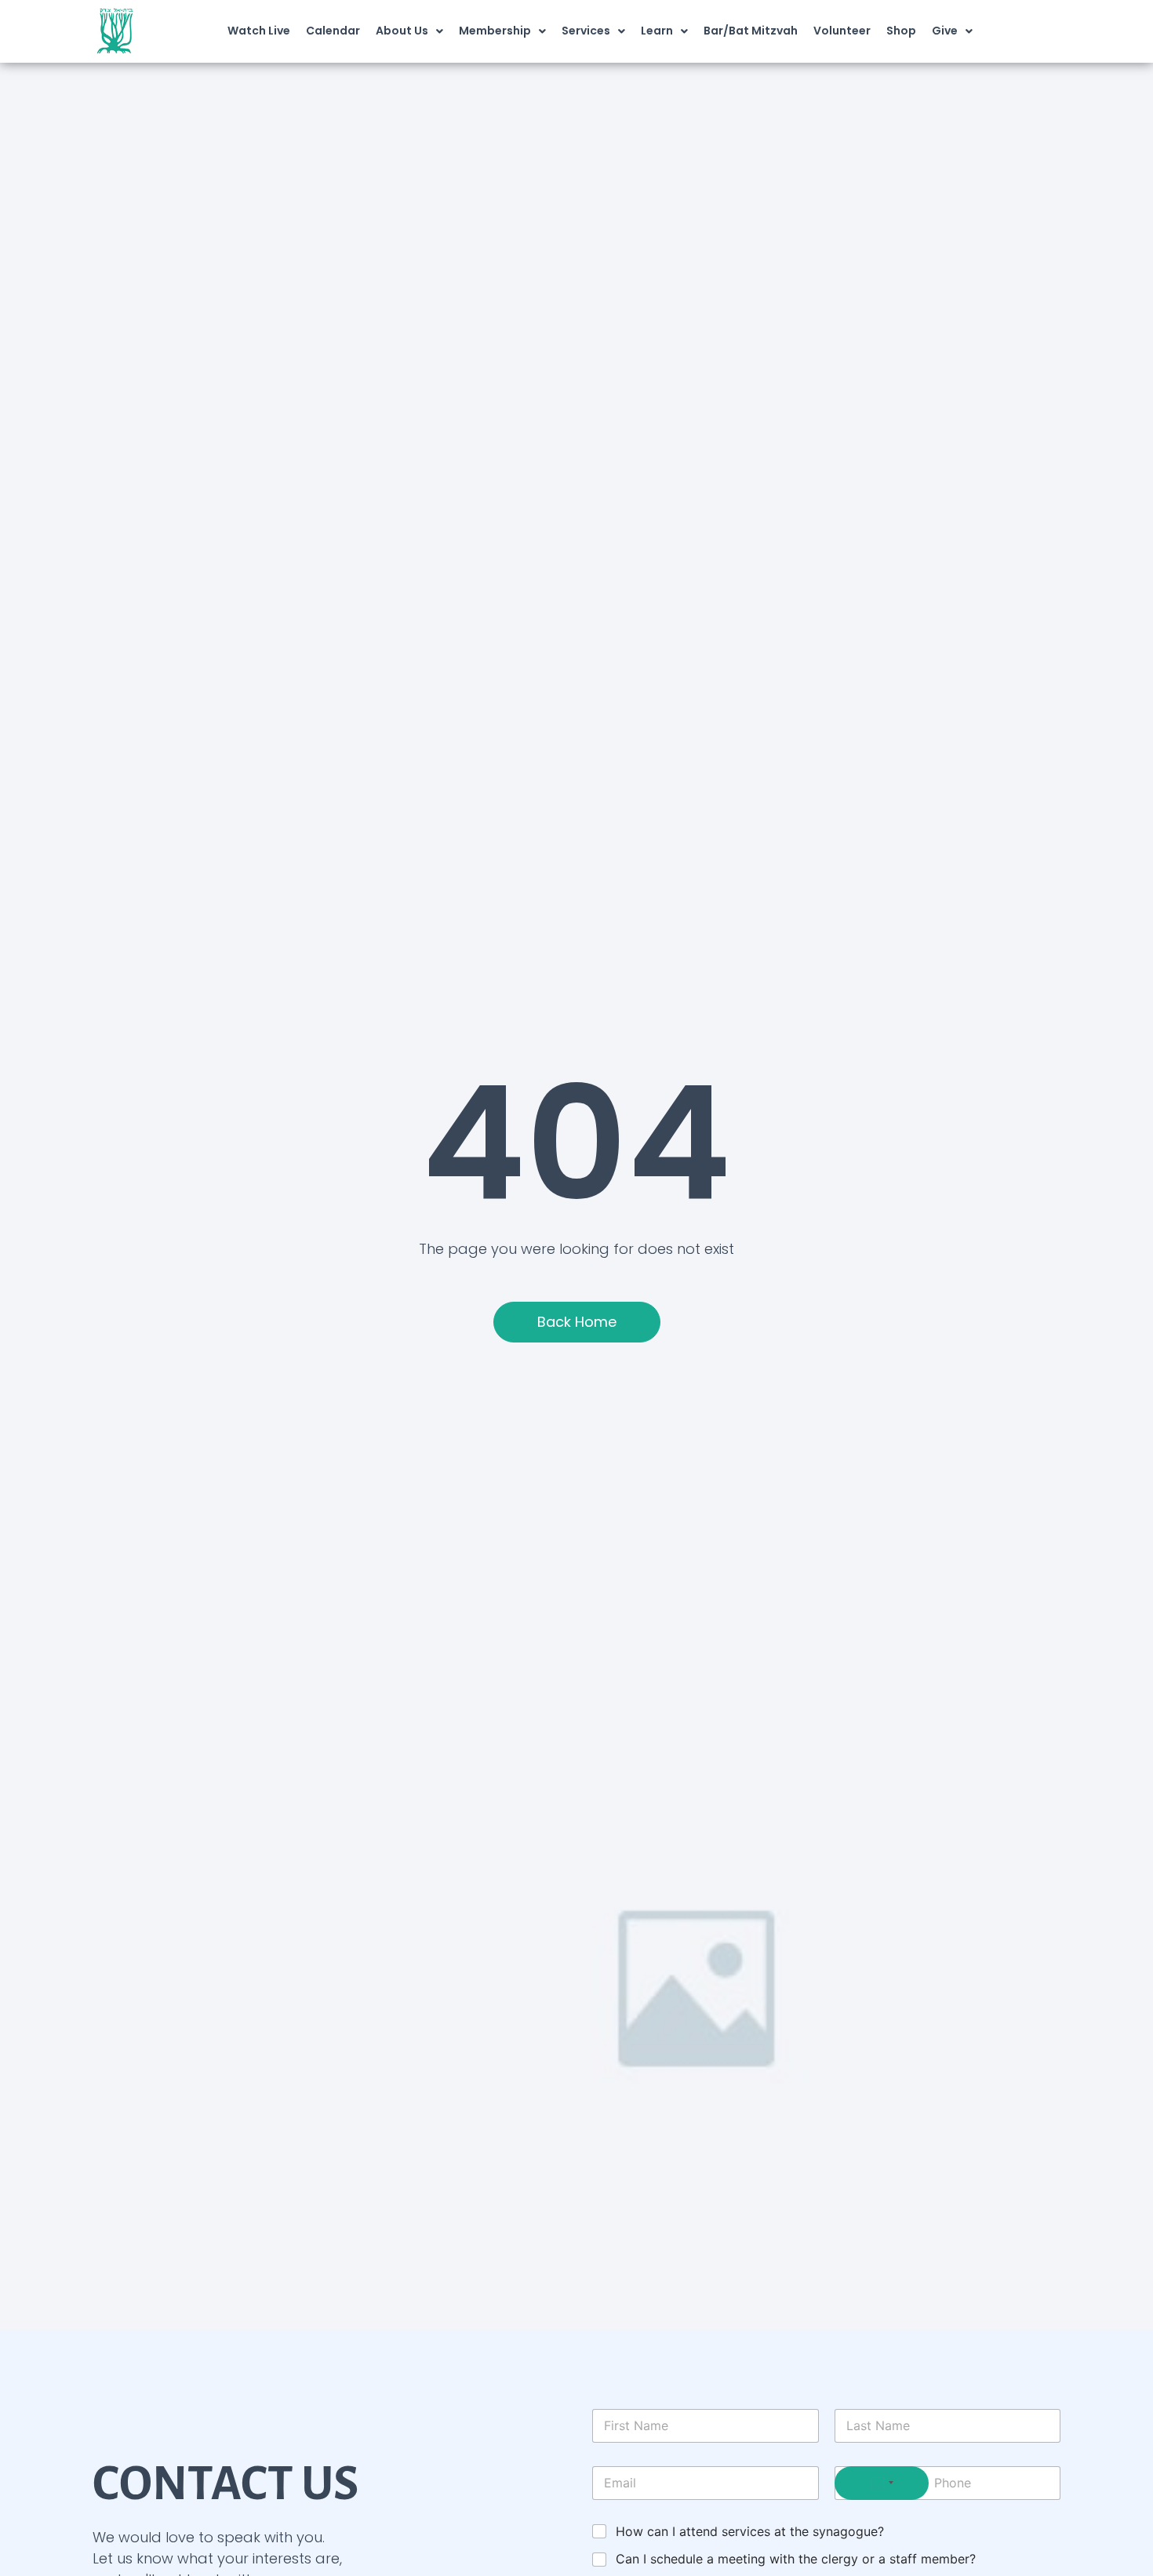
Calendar (333, 31)
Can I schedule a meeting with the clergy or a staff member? (796, 2559)
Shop (901, 31)
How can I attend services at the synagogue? (750, 2531)
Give (945, 31)
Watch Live (259, 31)
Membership (495, 31)
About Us (402, 31)
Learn (657, 31)
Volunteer (842, 31)
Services (586, 31)
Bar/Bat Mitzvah (751, 31)
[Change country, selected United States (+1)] (882, 2483)
